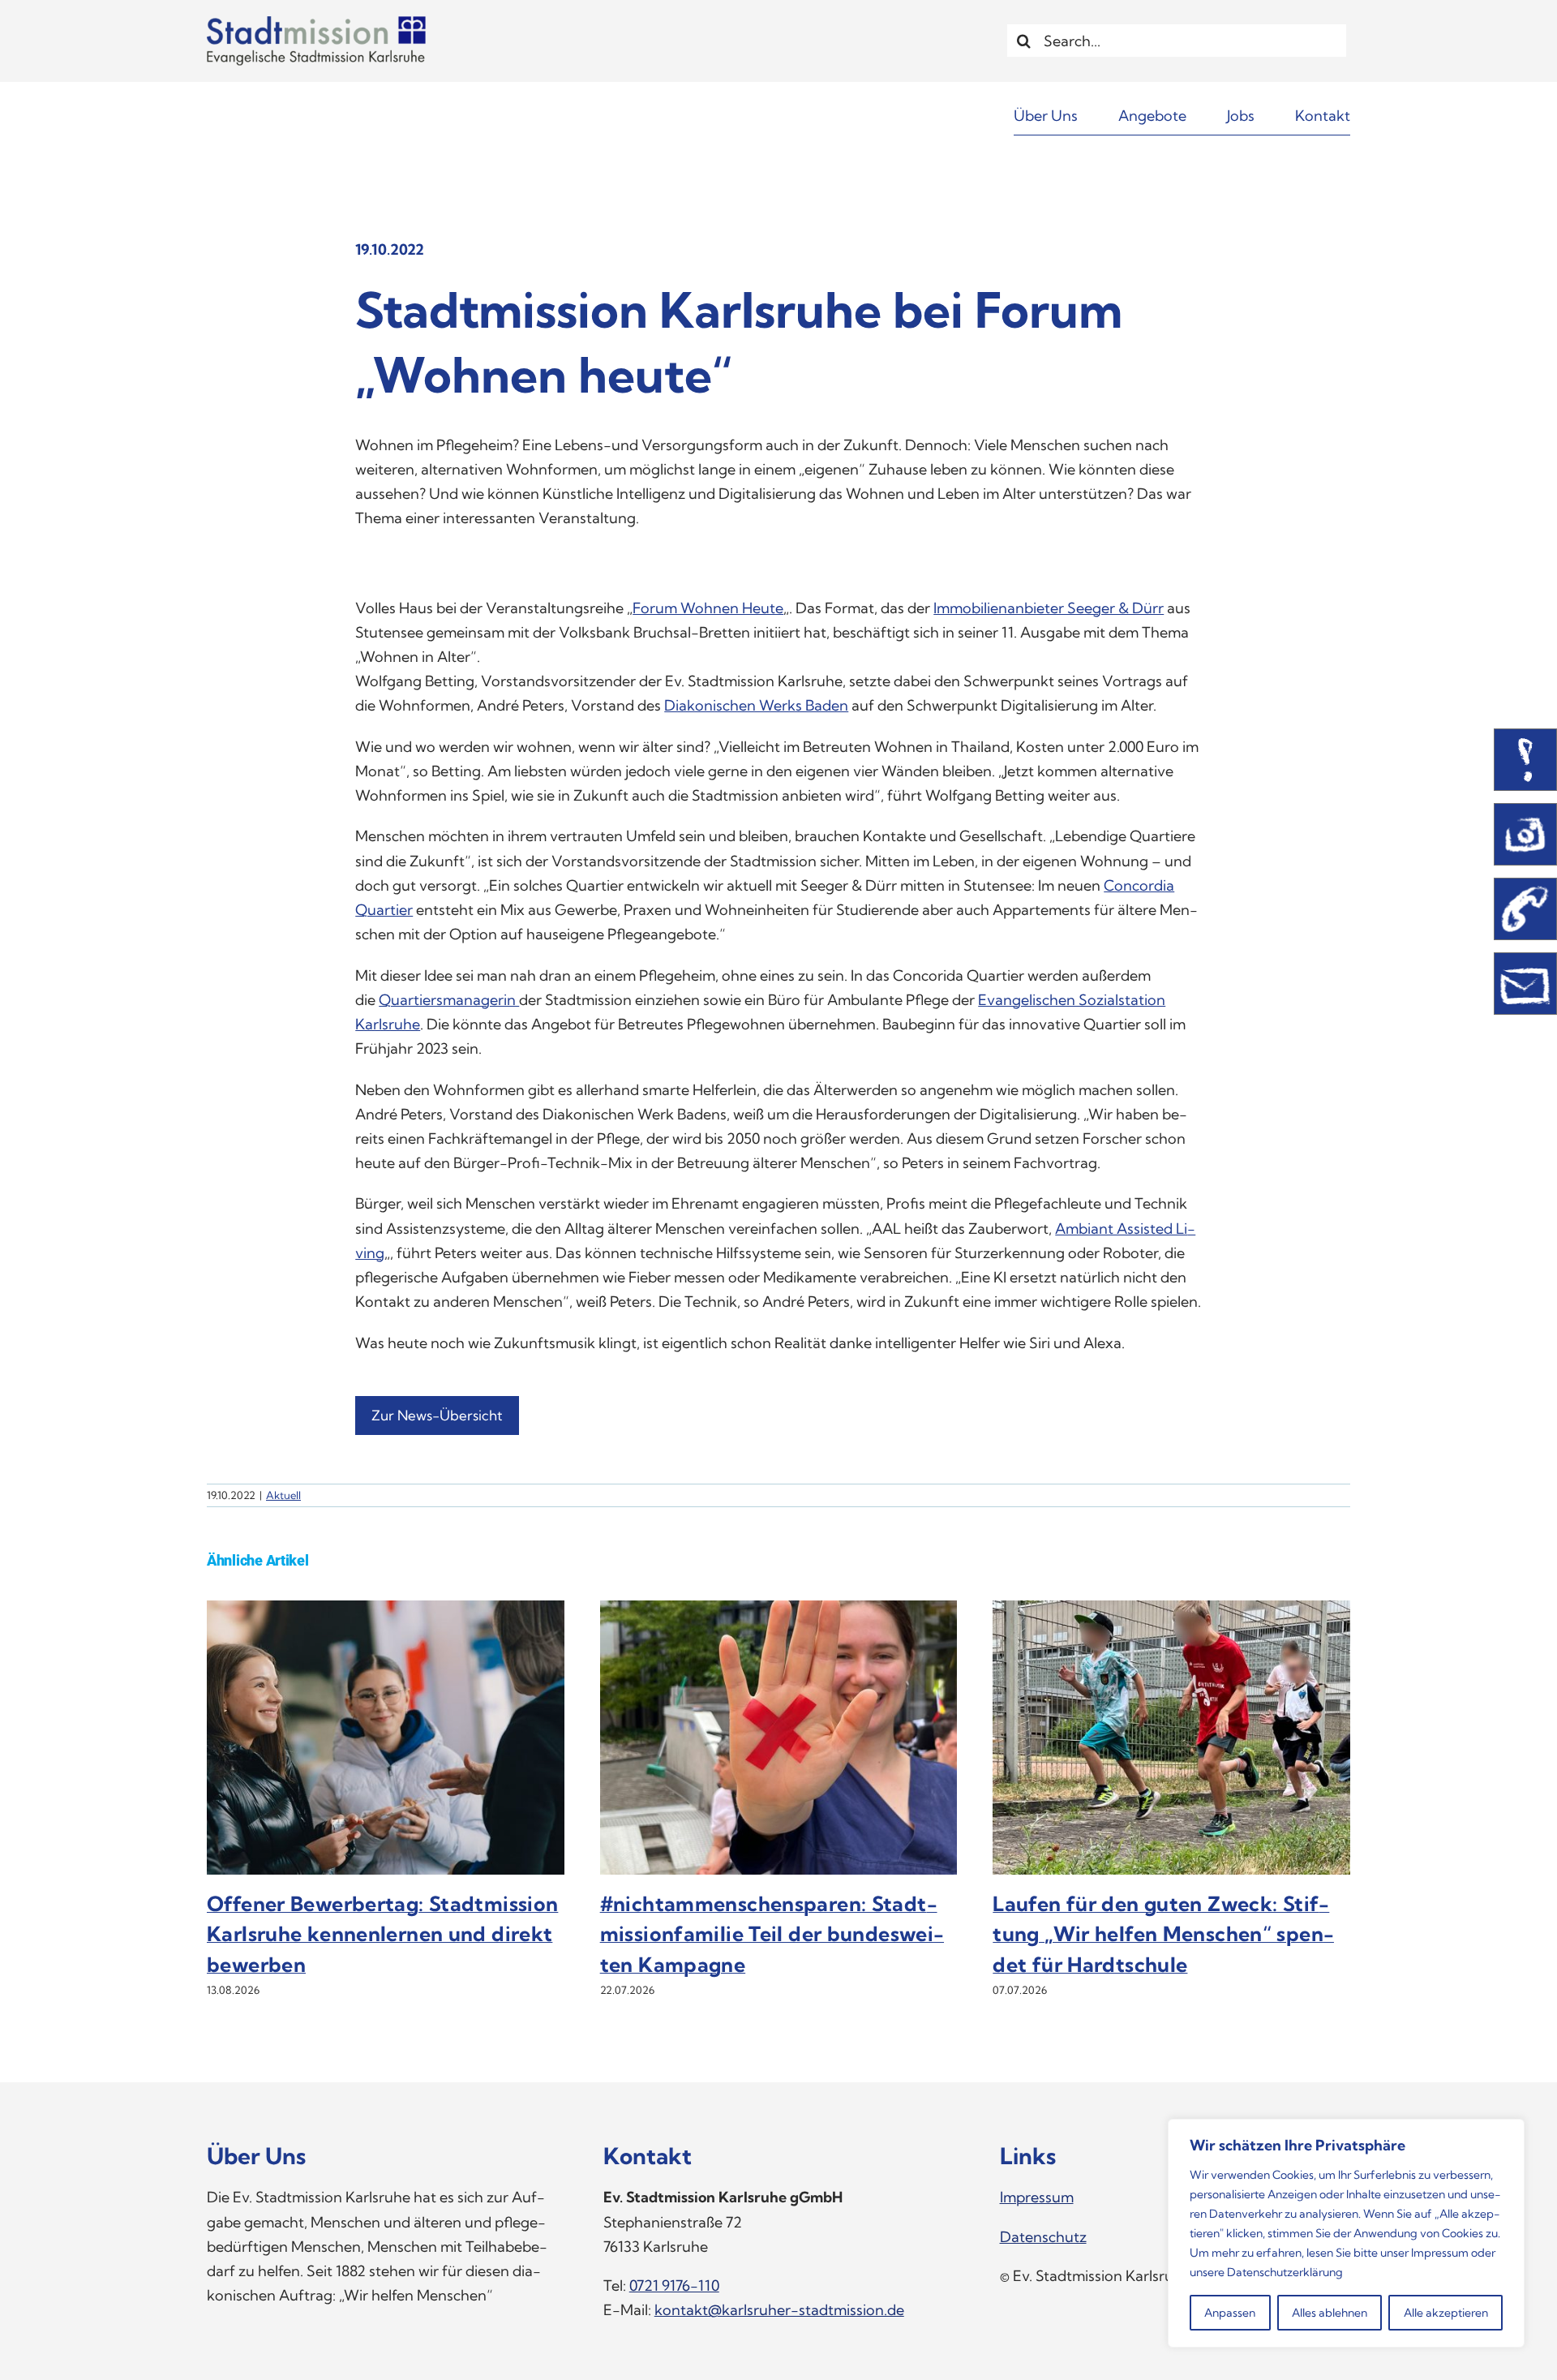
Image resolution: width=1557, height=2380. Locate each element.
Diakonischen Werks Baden (756, 705)
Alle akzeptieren (1446, 2313)
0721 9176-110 (674, 2285)
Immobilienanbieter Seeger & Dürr (1049, 608)
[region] (1346, 2233)
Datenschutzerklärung (1285, 2272)
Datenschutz (1043, 2237)
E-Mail (1525, 984)
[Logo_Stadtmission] (316, 23)
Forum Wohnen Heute (708, 608)
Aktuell (283, 1495)
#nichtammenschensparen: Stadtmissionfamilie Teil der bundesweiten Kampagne (772, 1934)
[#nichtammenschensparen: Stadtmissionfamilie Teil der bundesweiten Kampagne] (779, 1610)
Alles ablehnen (1330, 2313)
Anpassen (1230, 2313)
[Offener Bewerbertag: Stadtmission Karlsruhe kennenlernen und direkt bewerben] (386, 1610)
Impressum (1440, 2253)
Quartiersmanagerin (449, 1000)
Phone (1525, 909)
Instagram (1525, 834)
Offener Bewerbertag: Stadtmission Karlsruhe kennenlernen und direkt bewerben (382, 1934)
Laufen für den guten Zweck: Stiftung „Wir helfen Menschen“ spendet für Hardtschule (1163, 1934)
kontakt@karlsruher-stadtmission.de (779, 2310)
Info (1525, 760)
